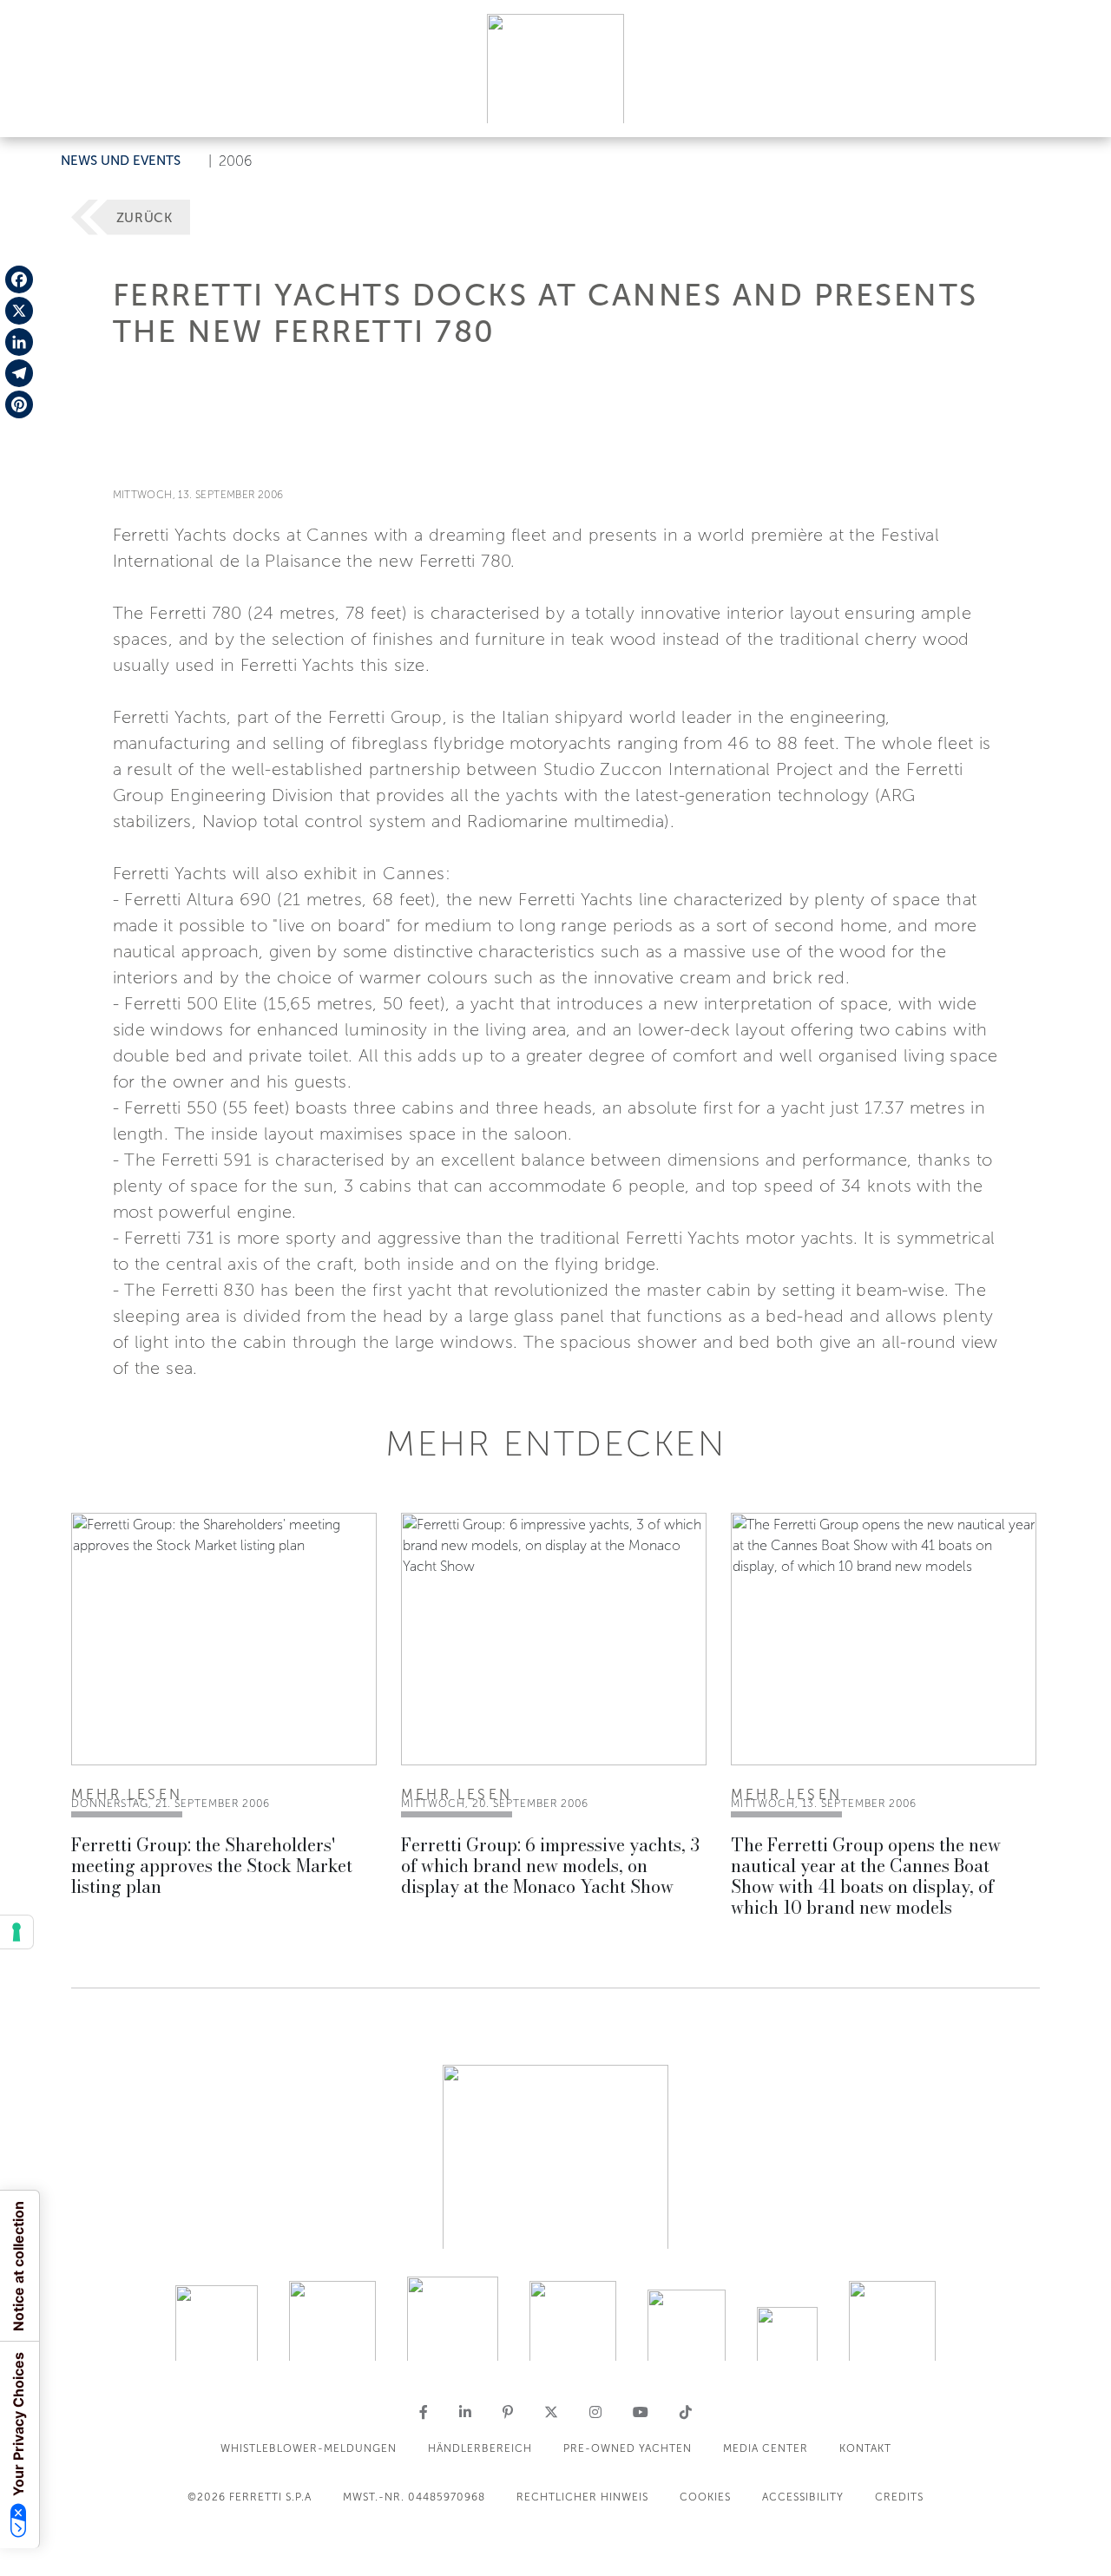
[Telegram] (19, 373)
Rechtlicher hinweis (582, 2497)
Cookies (705, 2497)
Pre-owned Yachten (628, 2448)
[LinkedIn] (19, 342)
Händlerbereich (480, 2448)
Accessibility (803, 2497)
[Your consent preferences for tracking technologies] (16, 1932)
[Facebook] (19, 279)
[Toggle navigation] (1078, 107)
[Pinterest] (19, 404)
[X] (19, 311)
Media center (766, 2448)
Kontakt (865, 2448)
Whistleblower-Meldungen (309, 2448)
